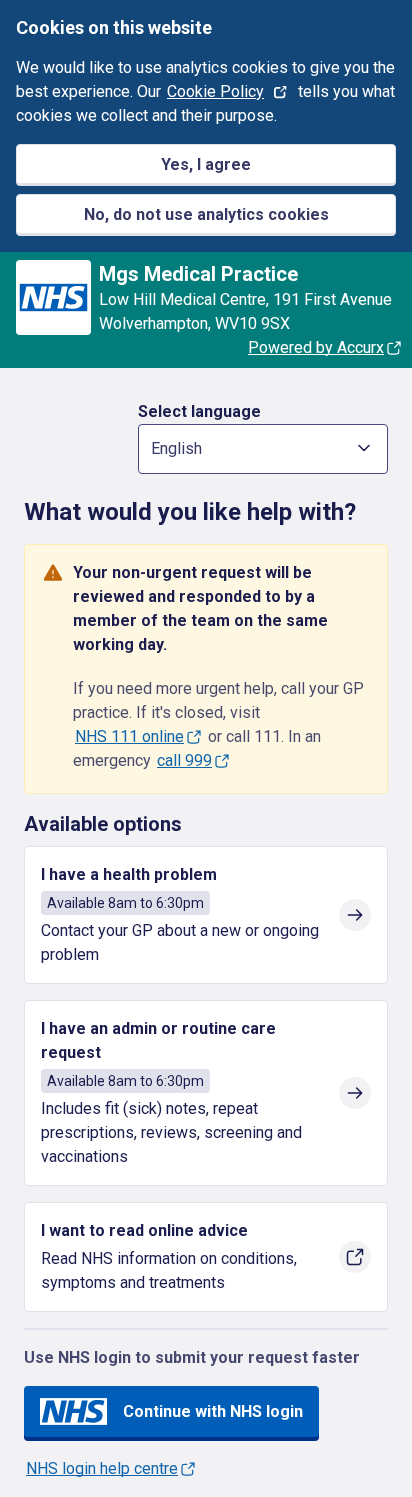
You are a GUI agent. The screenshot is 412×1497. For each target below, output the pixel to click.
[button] (263, 449)
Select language (199, 411)
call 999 (184, 760)
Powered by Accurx (316, 347)
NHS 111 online (129, 736)
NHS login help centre (102, 1468)
